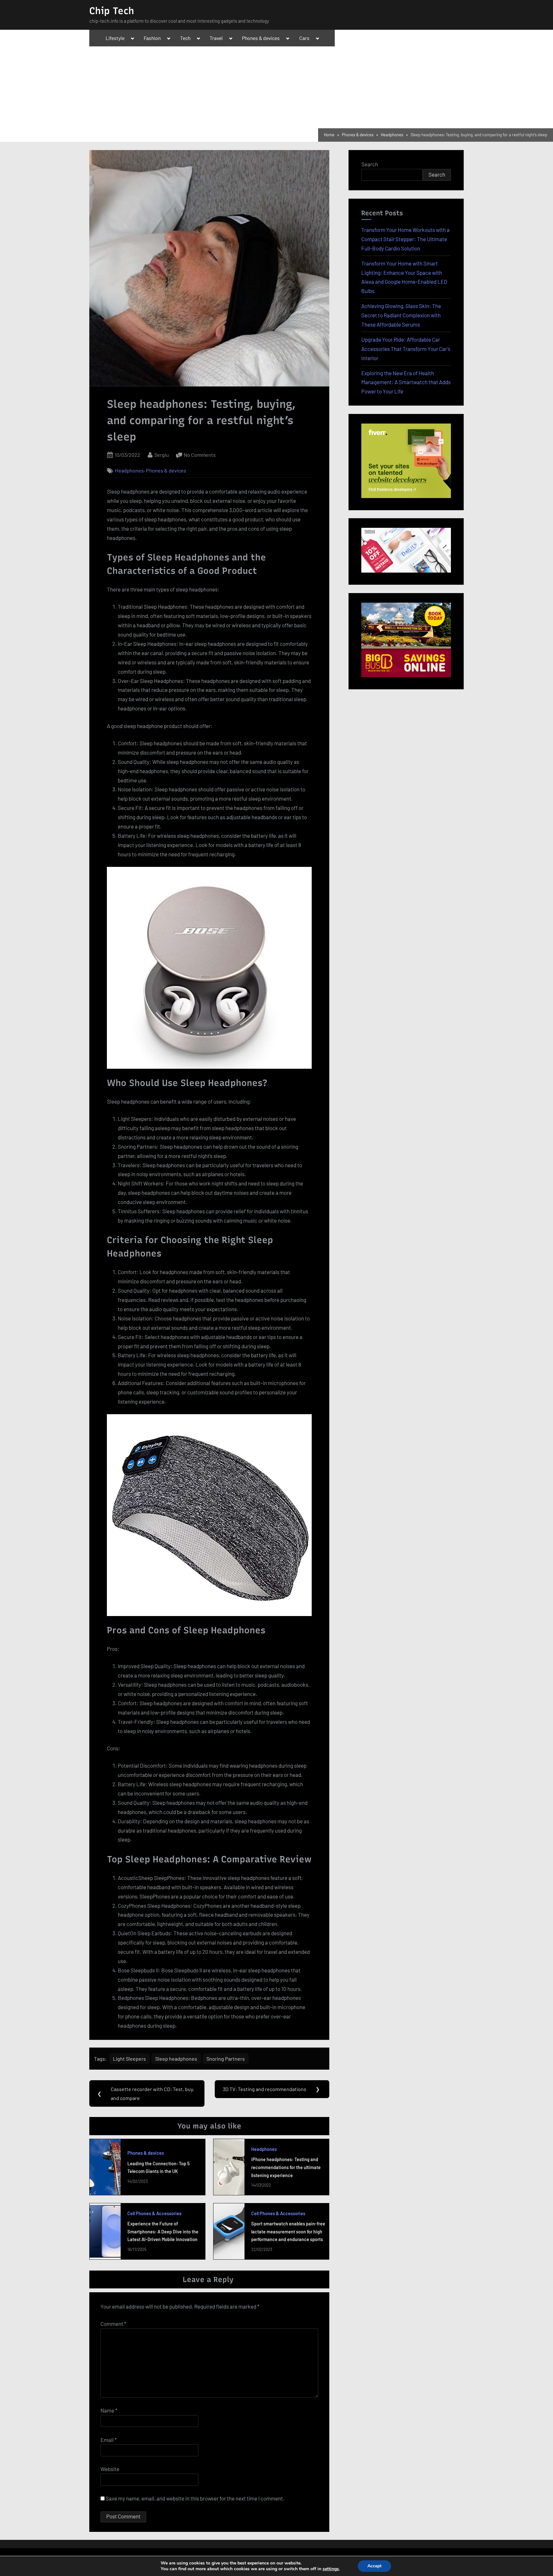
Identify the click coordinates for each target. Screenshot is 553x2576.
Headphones (129, 471)
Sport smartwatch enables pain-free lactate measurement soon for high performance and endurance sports (288, 2231)
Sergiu (162, 455)
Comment (113, 2324)
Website (110, 2469)
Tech (185, 38)
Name (109, 2410)
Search (370, 164)
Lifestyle (115, 38)
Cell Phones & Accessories (154, 2213)
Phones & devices (261, 38)
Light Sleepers (129, 2059)
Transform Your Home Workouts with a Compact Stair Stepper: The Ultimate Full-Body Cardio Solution (405, 239)
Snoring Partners (226, 2059)
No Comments (200, 455)
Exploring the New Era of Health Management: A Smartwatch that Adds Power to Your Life (406, 382)
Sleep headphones (176, 2059)
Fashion (152, 38)
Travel (216, 38)
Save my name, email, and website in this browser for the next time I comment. (195, 2498)
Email (109, 2440)
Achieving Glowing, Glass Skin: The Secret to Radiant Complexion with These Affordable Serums (401, 315)
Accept (374, 2566)
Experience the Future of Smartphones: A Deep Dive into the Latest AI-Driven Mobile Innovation (163, 2231)
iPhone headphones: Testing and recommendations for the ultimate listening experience (286, 2167)
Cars (304, 38)
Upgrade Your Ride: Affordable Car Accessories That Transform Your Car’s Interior (406, 349)
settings (331, 2569)
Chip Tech (112, 11)
